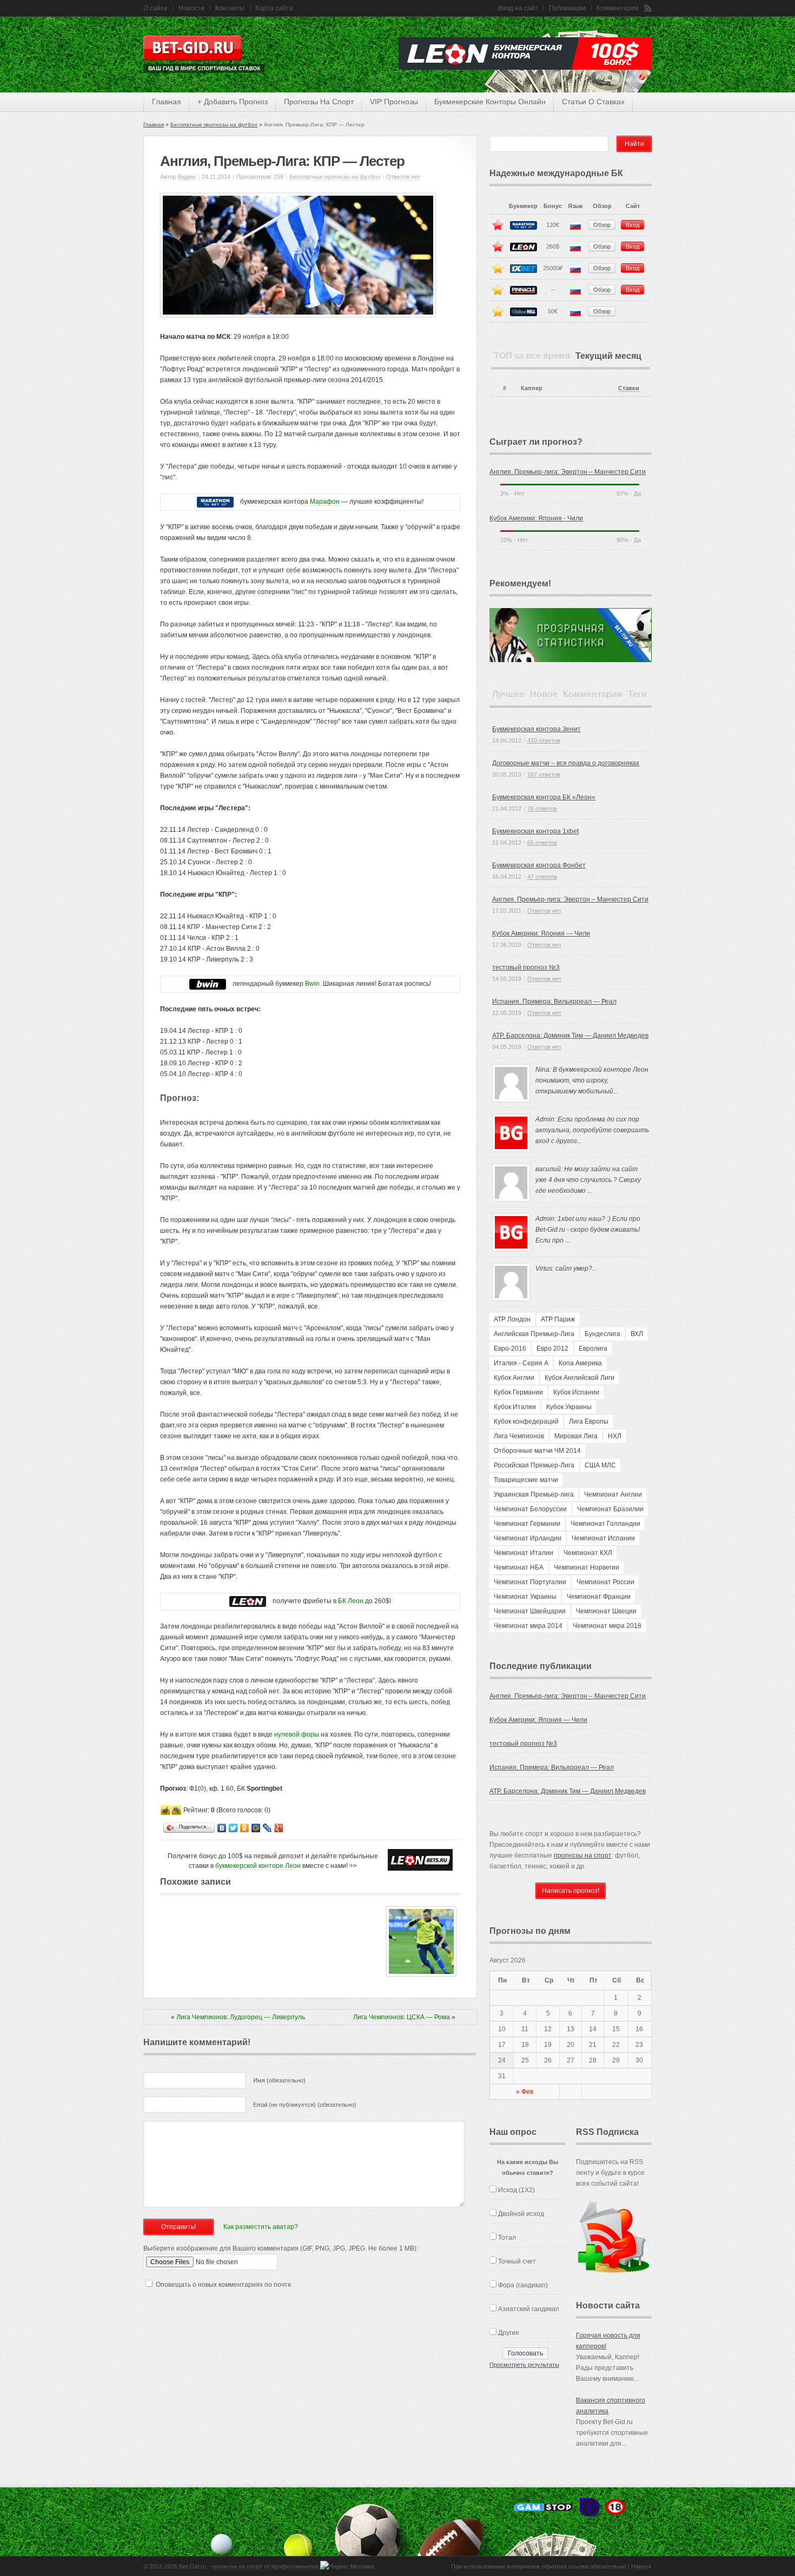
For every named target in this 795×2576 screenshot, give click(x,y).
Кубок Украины (569, 1407)
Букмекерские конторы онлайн (490, 102)
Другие (509, 2333)
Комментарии (618, 8)
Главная (154, 125)
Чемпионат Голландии (605, 1524)
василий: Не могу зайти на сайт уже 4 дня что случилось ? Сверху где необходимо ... (588, 1180)
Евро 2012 (552, 1349)
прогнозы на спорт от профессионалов (265, 2566)
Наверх (641, 2566)
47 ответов (542, 877)
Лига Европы (589, 1422)
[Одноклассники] (245, 1828)
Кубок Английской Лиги (579, 1378)
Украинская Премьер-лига (534, 1494)
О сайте (155, 8)
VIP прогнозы (394, 102)
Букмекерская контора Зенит (536, 729)
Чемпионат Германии (527, 1524)
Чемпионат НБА (519, 1567)
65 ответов (542, 843)
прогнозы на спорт (319, 102)
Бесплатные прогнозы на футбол (214, 125)
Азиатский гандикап (529, 2309)
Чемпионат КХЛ (588, 1553)
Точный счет (517, 2261)
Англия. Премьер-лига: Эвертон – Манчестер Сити (568, 472)
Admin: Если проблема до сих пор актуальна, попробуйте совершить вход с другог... (592, 1130)
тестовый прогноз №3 (526, 967)
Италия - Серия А (521, 1363)
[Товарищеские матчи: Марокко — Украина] (421, 1974)
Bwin (312, 984)
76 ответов (542, 809)
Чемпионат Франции (599, 1597)
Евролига (593, 1349)
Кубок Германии (518, 1392)
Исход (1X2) (516, 2190)
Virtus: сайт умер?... (566, 1269)
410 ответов (544, 740)
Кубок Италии (515, 1407)
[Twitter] (233, 1828)
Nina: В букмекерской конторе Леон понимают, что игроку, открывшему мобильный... (592, 1080)
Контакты (230, 8)
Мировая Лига (576, 1436)
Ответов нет (403, 177)
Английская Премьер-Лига (534, 1334)
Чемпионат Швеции (606, 1611)
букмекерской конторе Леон (258, 1866)
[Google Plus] (279, 1828)
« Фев (525, 2092)
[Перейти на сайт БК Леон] (248, 1601)
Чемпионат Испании (603, 1538)
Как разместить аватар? (261, 2227)
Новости (191, 8)
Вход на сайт (518, 8)
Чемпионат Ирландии (528, 1538)
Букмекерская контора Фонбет (539, 865)
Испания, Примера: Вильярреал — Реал (554, 1002)
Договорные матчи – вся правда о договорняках (566, 763)
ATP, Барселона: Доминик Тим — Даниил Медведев (570, 1036)
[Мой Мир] (256, 1828)
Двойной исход (521, 2214)
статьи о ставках (593, 102)
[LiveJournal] (267, 1828)
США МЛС (600, 1465)
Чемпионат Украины (525, 1597)
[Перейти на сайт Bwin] (208, 984)
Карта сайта (274, 8)
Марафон (325, 502)
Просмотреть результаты (524, 2365)
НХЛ (615, 1436)
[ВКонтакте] (222, 1828)
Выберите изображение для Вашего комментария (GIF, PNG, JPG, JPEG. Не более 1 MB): (281, 2248)
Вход (632, 225)
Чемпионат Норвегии (587, 1567)
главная (167, 102)
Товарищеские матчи (526, 1480)
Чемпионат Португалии (530, 1582)
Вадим (187, 177)
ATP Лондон (512, 1319)
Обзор (602, 225)
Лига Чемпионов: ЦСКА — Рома (402, 2017)
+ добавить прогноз (233, 102)
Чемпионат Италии (524, 1553)
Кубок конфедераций (526, 1422)
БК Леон (351, 1601)
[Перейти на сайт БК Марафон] (215, 502)
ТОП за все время (532, 356)
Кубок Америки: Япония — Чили (541, 933)
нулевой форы (297, 1734)
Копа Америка (580, 1363)
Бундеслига (602, 1334)
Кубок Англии (514, 1378)
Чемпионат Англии (613, 1494)
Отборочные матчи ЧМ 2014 (537, 1451)
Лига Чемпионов (519, 1436)
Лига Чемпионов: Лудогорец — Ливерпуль (241, 2017)
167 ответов (544, 775)
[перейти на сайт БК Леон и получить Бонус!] (420, 1860)
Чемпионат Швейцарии (530, 1611)
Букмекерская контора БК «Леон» (544, 797)
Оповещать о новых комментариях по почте (224, 2285)
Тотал (507, 2238)
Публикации (567, 8)
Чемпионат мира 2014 (528, 1626)
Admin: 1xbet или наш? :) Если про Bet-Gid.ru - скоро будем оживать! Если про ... (588, 1230)
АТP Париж (558, 1319)
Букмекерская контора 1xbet (535, 831)
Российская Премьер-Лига (534, 1465)
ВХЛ (637, 1334)
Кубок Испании (576, 1392)
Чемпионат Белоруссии (530, 1509)
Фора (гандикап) (523, 2285)
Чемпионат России (605, 1582)
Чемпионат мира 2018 (607, 1626)
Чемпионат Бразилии (610, 1509)
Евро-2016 (510, 1349)
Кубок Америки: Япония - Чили (536, 518)
